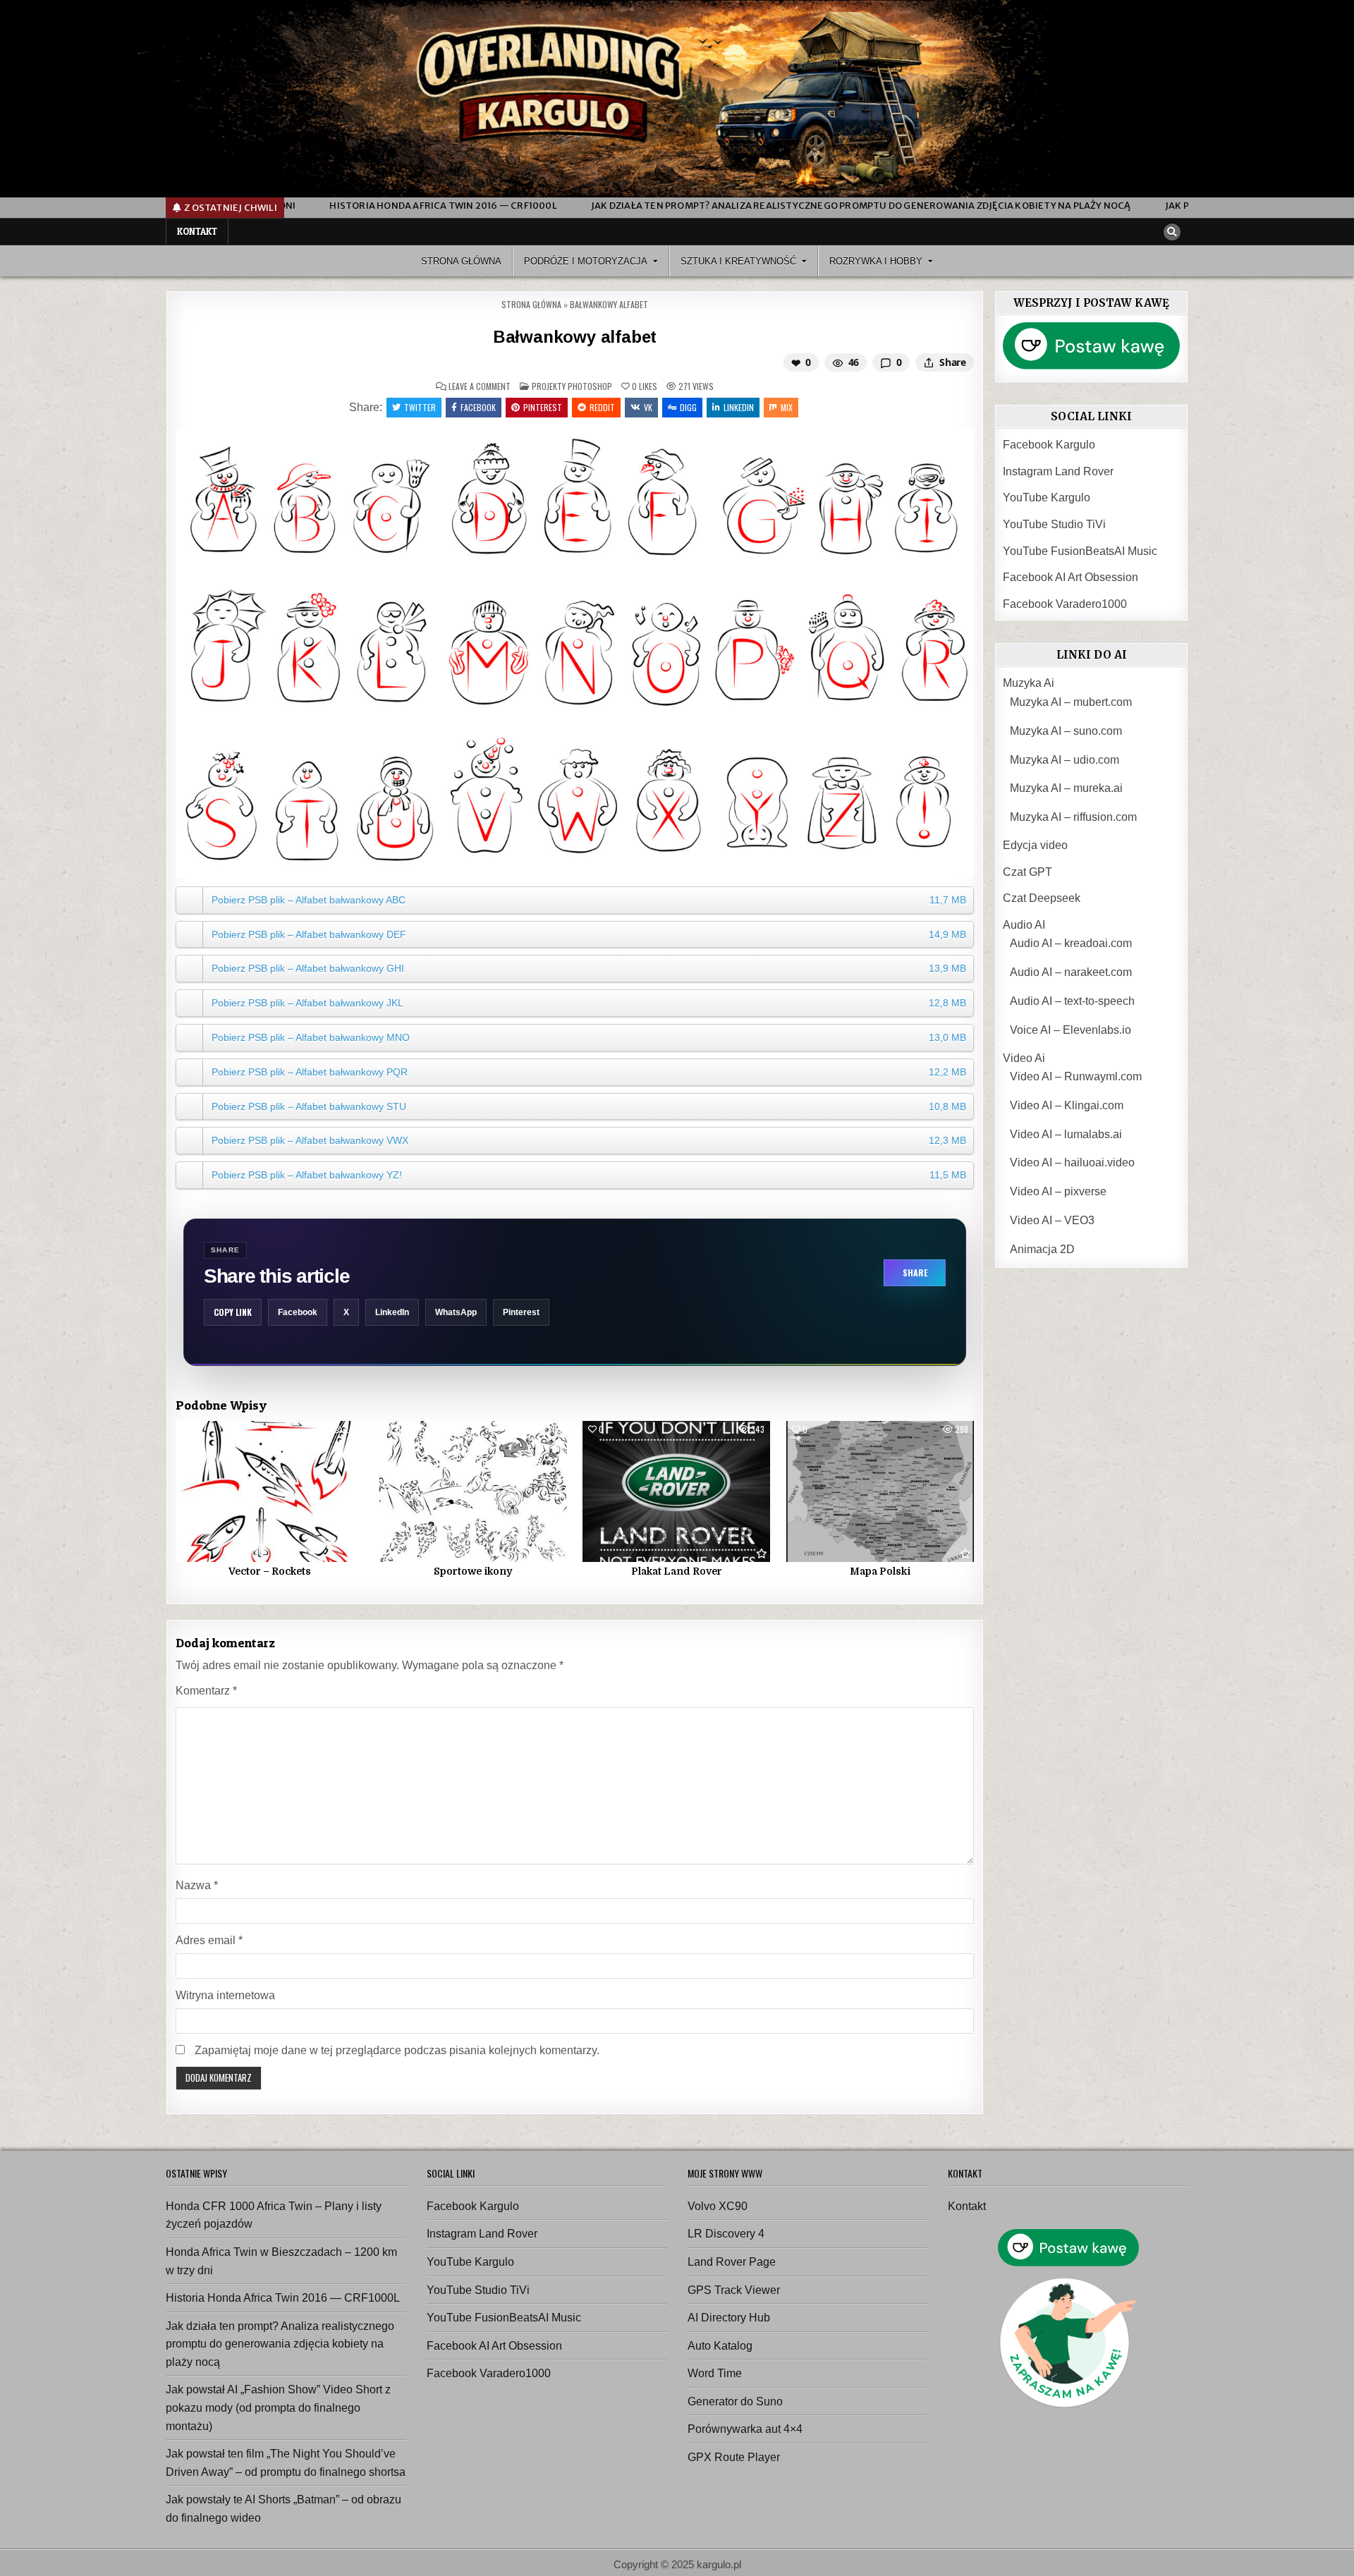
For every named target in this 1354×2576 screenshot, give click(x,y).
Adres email (209, 1940)
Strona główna (531, 304)
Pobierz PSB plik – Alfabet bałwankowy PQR (589, 1072)
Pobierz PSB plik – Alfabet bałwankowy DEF (589, 934)
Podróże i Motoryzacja (586, 261)
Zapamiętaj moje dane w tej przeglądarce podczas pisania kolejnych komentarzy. (397, 2050)
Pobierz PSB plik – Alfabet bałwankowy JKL (589, 1003)
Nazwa (197, 1885)
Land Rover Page (732, 2262)
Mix (787, 407)
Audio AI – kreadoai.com (1071, 943)
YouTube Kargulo (1047, 498)
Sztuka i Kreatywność (738, 261)
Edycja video (1035, 845)
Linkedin (739, 407)
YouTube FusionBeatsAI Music (1080, 551)
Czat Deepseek (1042, 898)
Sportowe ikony (473, 1571)
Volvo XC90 (718, 2206)
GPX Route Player (734, 2457)
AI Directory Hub (729, 2318)
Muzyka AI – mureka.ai (1066, 788)
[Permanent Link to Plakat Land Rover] (676, 1491)
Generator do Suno (735, 2401)
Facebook (478, 407)
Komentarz (206, 1691)
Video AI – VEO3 (1052, 1220)
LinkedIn (392, 1312)
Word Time (715, 2373)
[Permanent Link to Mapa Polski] (880, 1491)
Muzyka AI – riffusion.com (1073, 817)
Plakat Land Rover (677, 1571)
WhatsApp (456, 1312)
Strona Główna (461, 261)
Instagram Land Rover (1058, 471)
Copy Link (233, 1312)
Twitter (420, 407)
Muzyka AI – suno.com (1066, 731)
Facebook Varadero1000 (1065, 604)
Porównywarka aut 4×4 (745, 2429)
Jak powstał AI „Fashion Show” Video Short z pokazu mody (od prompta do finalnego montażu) (278, 2407)
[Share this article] (929, 362)
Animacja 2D (1042, 1249)
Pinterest (543, 407)
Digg (688, 407)
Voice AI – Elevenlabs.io (1071, 1030)
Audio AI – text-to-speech (1072, 1001)
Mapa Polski (880, 1571)
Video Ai (1024, 1058)
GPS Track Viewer (734, 2290)
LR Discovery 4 (726, 2234)
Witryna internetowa (225, 1995)
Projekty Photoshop (572, 386)
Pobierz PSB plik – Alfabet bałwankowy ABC (589, 900)
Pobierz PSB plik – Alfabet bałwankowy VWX (589, 1140)
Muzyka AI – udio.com (1065, 760)
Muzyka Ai (1029, 683)
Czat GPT (1027, 872)
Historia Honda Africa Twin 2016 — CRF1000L (283, 2298)
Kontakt (197, 231)
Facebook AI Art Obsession (1071, 577)
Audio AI (1024, 925)
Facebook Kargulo (1049, 445)
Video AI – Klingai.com (1067, 1105)
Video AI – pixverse (1058, 1191)
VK (648, 407)
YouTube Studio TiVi (1054, 524)
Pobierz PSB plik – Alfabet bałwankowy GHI (589, 968)
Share (915, 1272)
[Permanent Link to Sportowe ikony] (473, 1491)
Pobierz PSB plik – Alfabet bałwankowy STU (589, 1106)
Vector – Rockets (270, 1571)
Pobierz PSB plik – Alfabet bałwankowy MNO (589, 1037)
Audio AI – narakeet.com (1071, 972)
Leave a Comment (480, 386)
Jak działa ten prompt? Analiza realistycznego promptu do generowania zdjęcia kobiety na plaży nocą (280, 2344)
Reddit (602, 407)
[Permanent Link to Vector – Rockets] (269, 1491)
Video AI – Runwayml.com (1076, 1076)
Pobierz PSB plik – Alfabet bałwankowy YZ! (589, 1175)
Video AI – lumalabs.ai (1066, 1134)
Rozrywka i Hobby (876, 261)
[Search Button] (1172, 232)
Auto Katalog (720, 2346)
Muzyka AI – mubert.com (1071, 702)
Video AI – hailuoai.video (1072, 1162)
